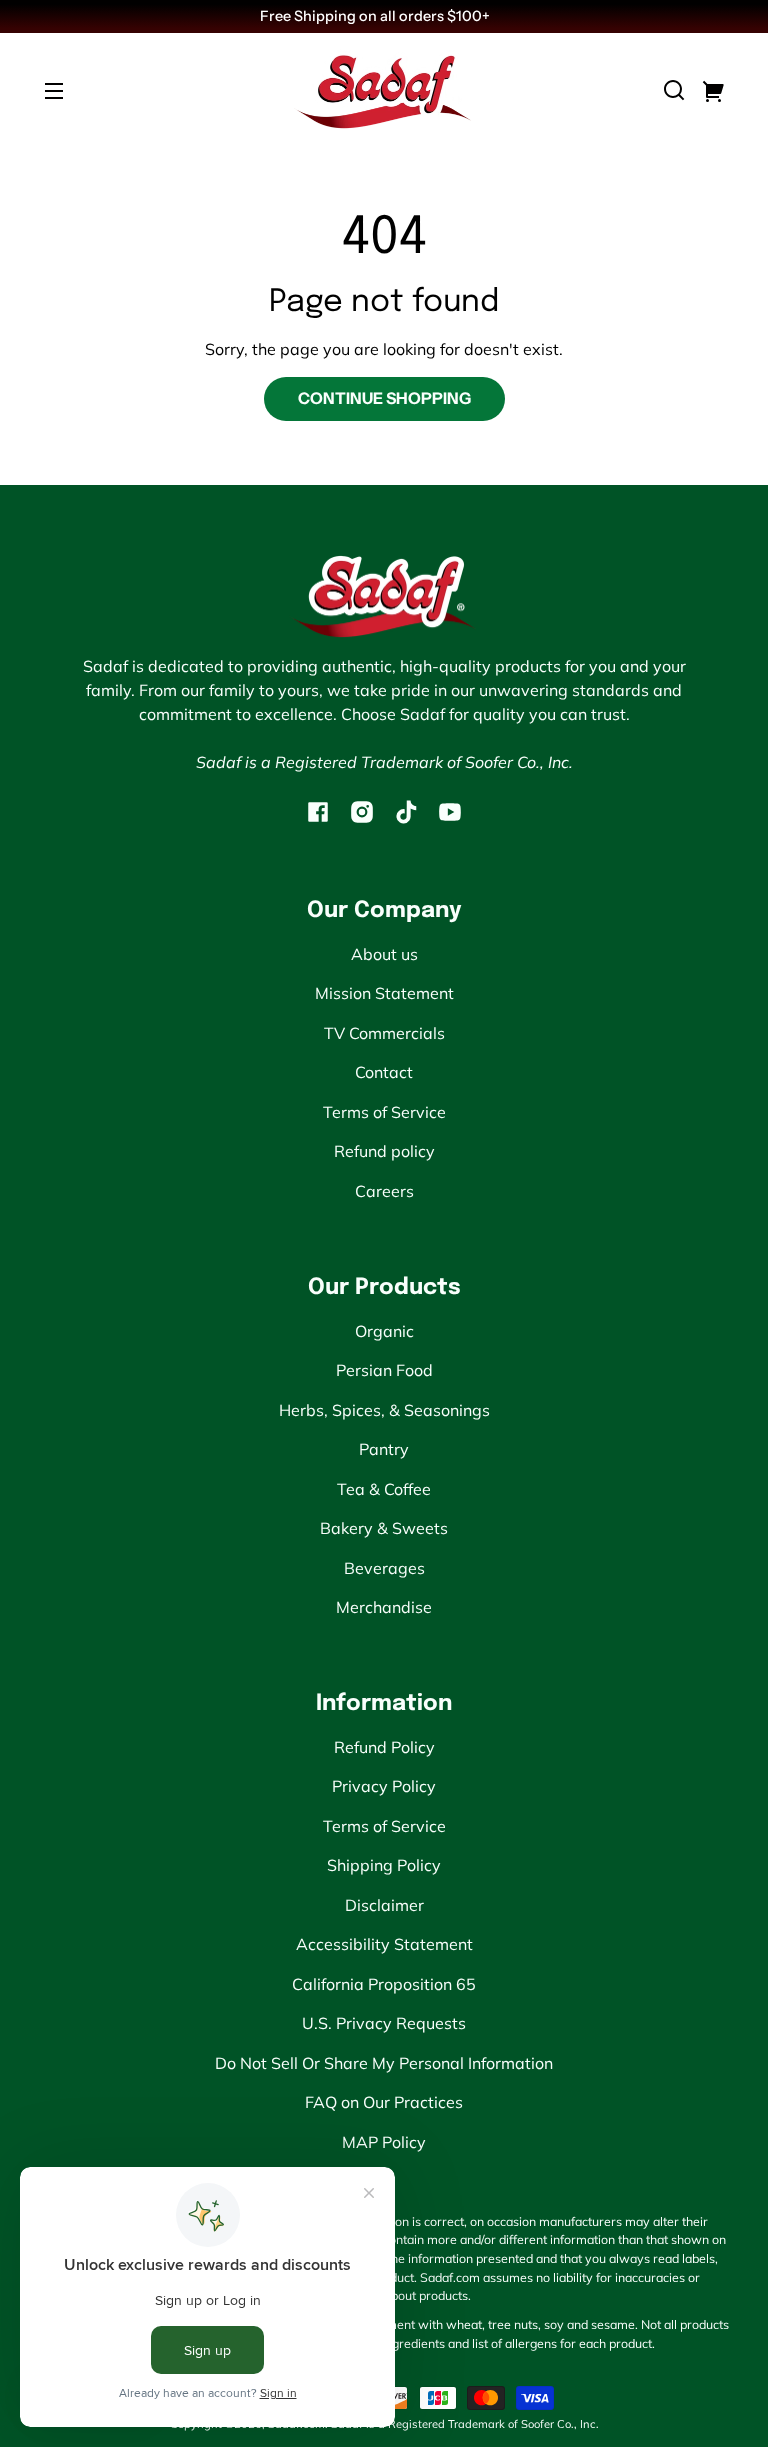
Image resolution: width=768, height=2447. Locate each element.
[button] (674, 90)
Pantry (384, 1449)
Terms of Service (384, 1112)
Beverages (384, 1568)
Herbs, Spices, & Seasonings (384, 1410)
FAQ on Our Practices (384, 2102)
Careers (384, 1191)
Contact (384, 1072)
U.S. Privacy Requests (384, 2023)
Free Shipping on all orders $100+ (376, 16)
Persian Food (384, 1370)
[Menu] (54, 90)
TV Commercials (384, 1033)
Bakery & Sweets (384, 1528)
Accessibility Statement (384, 1944)
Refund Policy (384, 1747)
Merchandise (384, 1607)
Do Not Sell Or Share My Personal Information (384, 2063)
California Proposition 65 (384, 1984)
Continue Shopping (384, 398)
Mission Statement (384, 993)
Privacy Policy (384, 1786)
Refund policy (384, 1151)
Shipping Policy (384, 1865)
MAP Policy (384, 2142)
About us (384, 954)
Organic (384, 1331)
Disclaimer (384, 1905)
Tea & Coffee (384, 1489)
